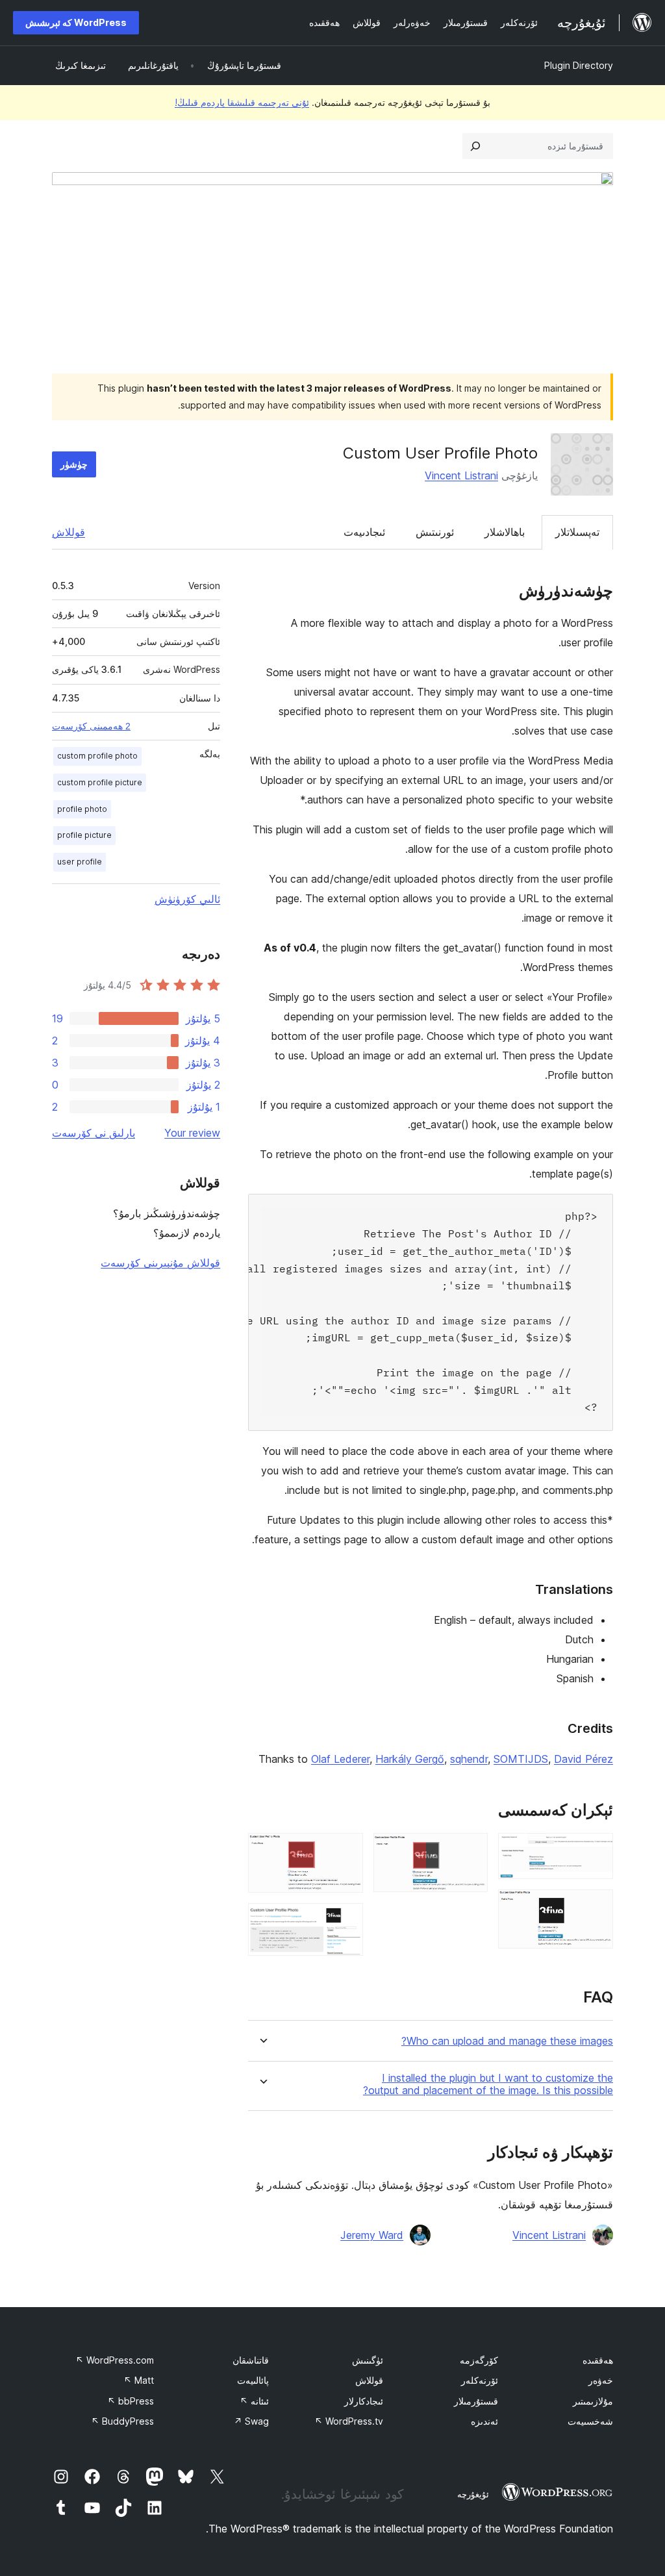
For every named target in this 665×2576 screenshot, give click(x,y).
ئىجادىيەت (364, 532)
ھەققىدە (598, 2360)
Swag (251, 2421)
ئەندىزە (484, 2421)
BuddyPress (122, 2421)
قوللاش (69, 532)
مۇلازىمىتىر (593, 2401)
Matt (139, 2380)
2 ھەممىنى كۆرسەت (91, 726)
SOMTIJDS (521, 1759)
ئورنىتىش (435, 532)
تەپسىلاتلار (577, 532)
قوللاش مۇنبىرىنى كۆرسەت (160, 1263)
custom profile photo (97, 756)
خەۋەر (601, 2380)
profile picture (84, 835)
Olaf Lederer (340, 1759)
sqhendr (469, 1759)
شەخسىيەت (590, 2421)
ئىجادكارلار (364, 2401)
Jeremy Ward (372, 2235)
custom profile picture (100, 782)
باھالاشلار (505, 532)
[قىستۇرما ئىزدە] (475, 146)
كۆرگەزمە (479, 2360)
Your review (192, 1133)
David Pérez (583, 1759)
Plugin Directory (579, 65)
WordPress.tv (349, 2421)
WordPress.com (115, 2360)
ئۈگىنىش (368, 2360)
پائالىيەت (253, 2380)
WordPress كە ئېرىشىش (76, 22)
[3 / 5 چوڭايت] (470, 1850)
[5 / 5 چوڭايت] (345, 1921)
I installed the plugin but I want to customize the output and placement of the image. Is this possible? (488, 2084)
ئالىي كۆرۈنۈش (187, 899)
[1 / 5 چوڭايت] (596, 1850)
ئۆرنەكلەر (480, 2380)
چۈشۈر (74, 464)
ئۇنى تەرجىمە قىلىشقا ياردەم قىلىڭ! (242, 102)
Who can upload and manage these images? (507, 2041)
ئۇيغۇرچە (473, 2494)
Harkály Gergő (410, 1759)
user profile (80, 862)
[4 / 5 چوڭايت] (345, 1850)
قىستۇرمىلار (476, 2401)
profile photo (82, 809)
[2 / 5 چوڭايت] (596, 1907)
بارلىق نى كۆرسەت (94, 1133)
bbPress (131, 2401)
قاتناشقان (251, 2360)
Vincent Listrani (461, 475)
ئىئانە (254, 2401)
